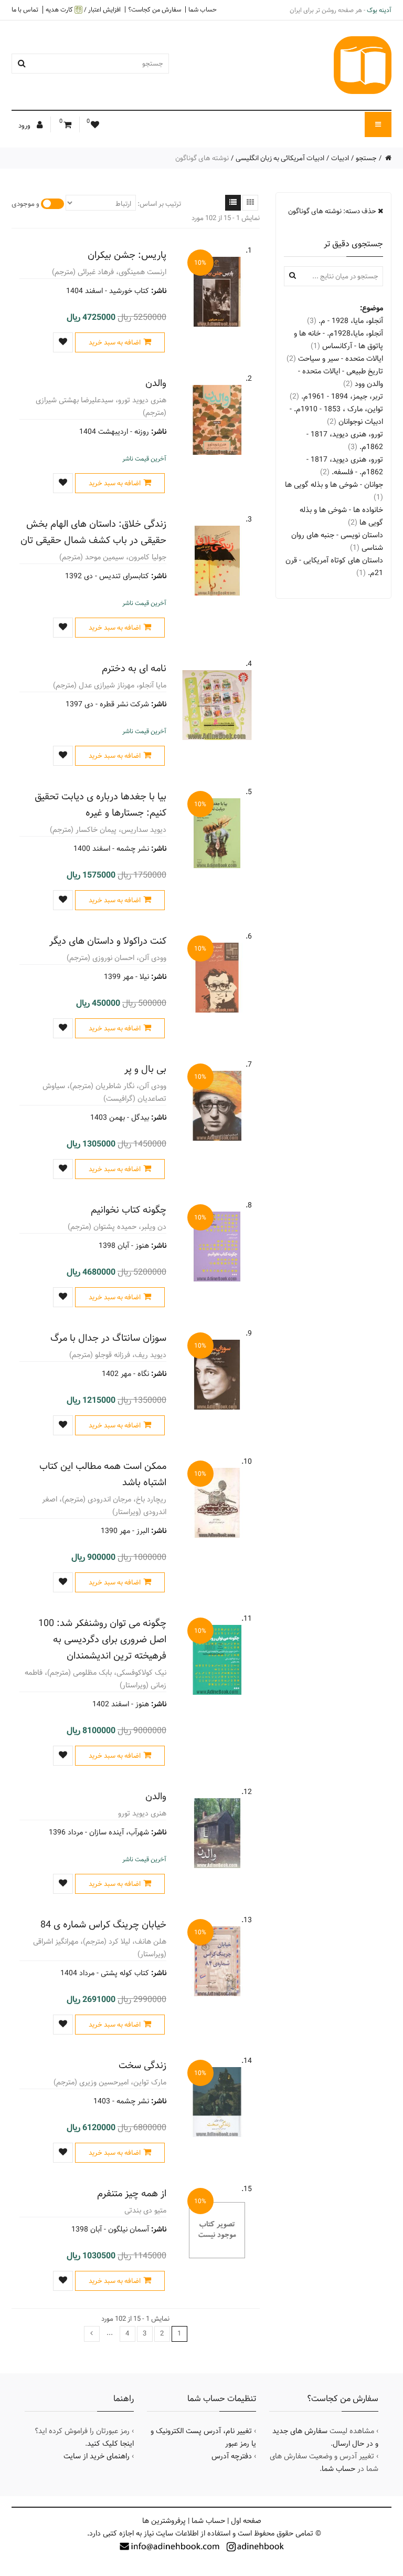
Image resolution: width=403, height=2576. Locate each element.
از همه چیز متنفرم (132, 2193)
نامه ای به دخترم (134, 668)
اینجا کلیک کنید (110, 2444)
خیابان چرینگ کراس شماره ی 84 (103, 1925)
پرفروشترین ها (164, 2521)
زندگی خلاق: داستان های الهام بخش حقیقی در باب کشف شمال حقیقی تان (93, 532)
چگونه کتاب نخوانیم (129, 1210)
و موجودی (25, 204)
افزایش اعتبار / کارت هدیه (83, 10)
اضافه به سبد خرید (115, 342)
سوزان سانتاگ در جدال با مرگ (108, 1338)
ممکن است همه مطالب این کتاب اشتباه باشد (103, 1474)
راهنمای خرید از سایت (97, 2456)
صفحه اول (246, 2521)
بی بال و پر (145, 1069)
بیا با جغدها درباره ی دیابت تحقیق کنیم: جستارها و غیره (100, 805)
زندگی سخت (142, 2065)
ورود (25, 126)
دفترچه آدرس (232, 2456)
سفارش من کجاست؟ (155, 9)
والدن (156, 383)
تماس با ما (25, 9)
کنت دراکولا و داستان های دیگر (108, 941)
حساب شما (203, 9)
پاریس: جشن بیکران (127, 255)
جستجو (366, 158)
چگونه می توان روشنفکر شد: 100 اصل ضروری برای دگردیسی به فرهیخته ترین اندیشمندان (102, 1639)
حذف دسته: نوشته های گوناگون (333, 211)
